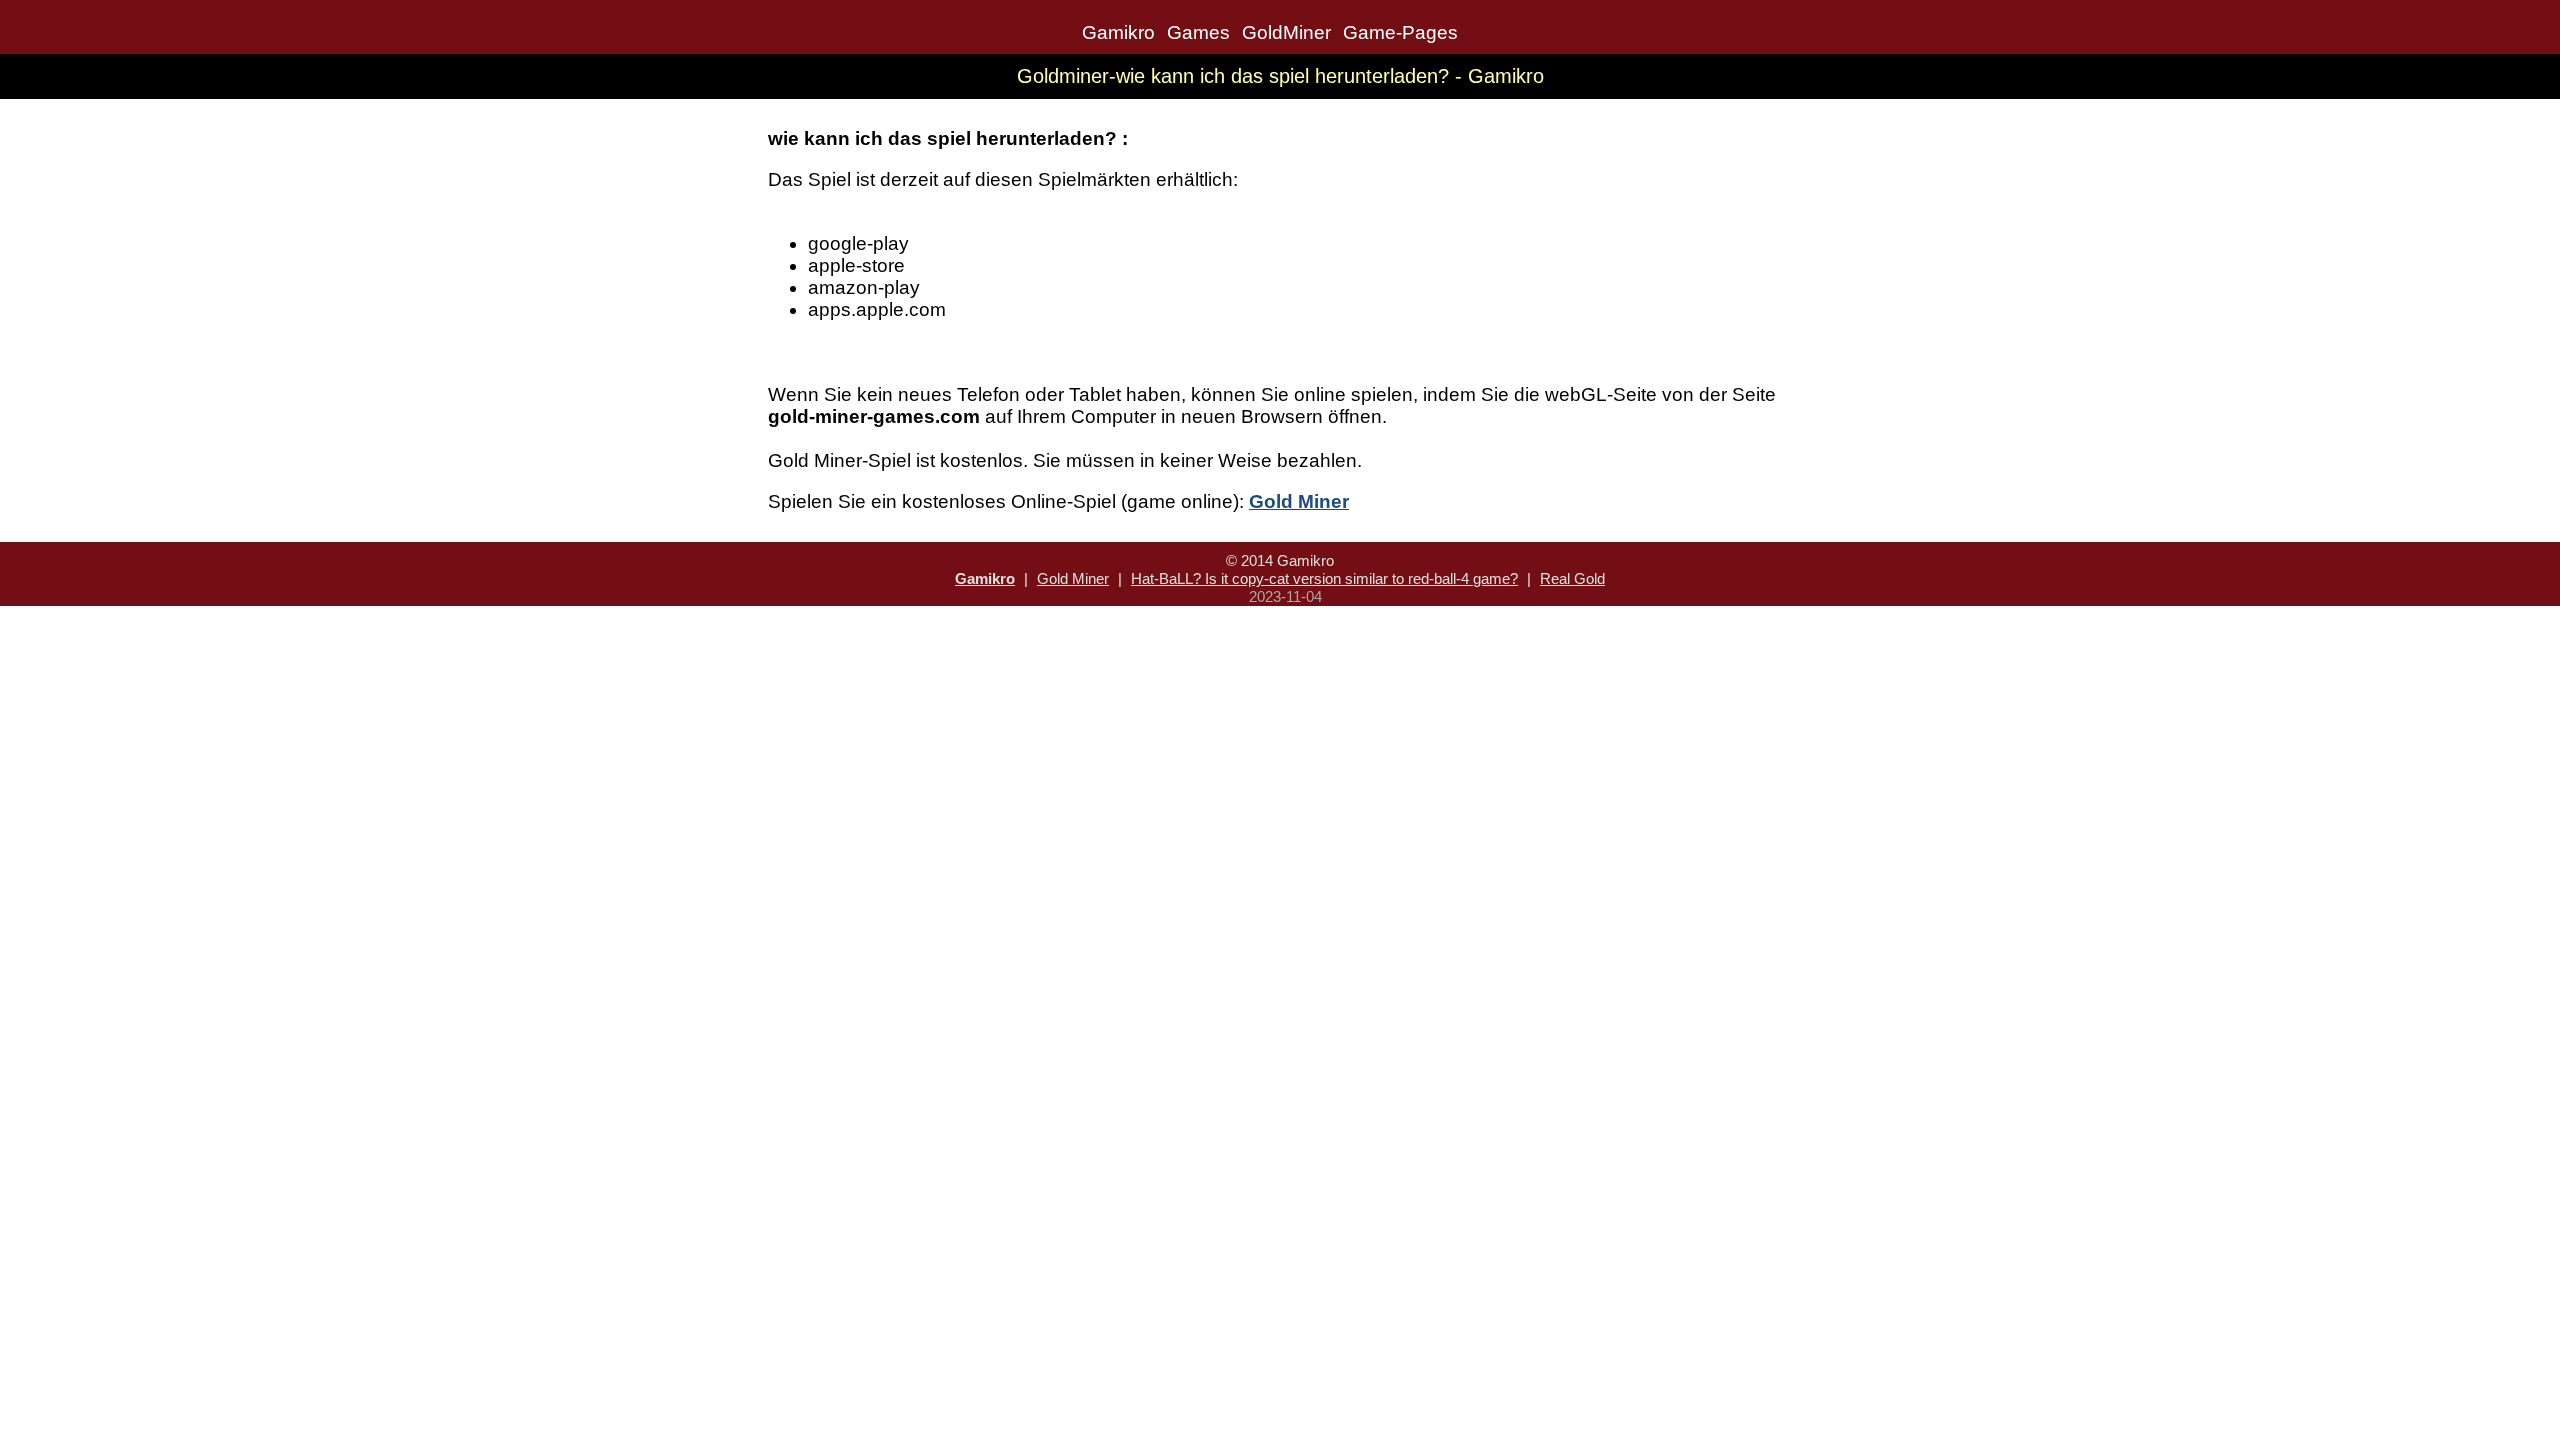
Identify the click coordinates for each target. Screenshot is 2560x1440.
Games (1198, 32)
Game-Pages (1400, 32)
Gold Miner (1073, 578)
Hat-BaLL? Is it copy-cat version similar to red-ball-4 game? (1324, 578)
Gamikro (1118, 32)
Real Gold (1572, 578)
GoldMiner (1286, 32)
